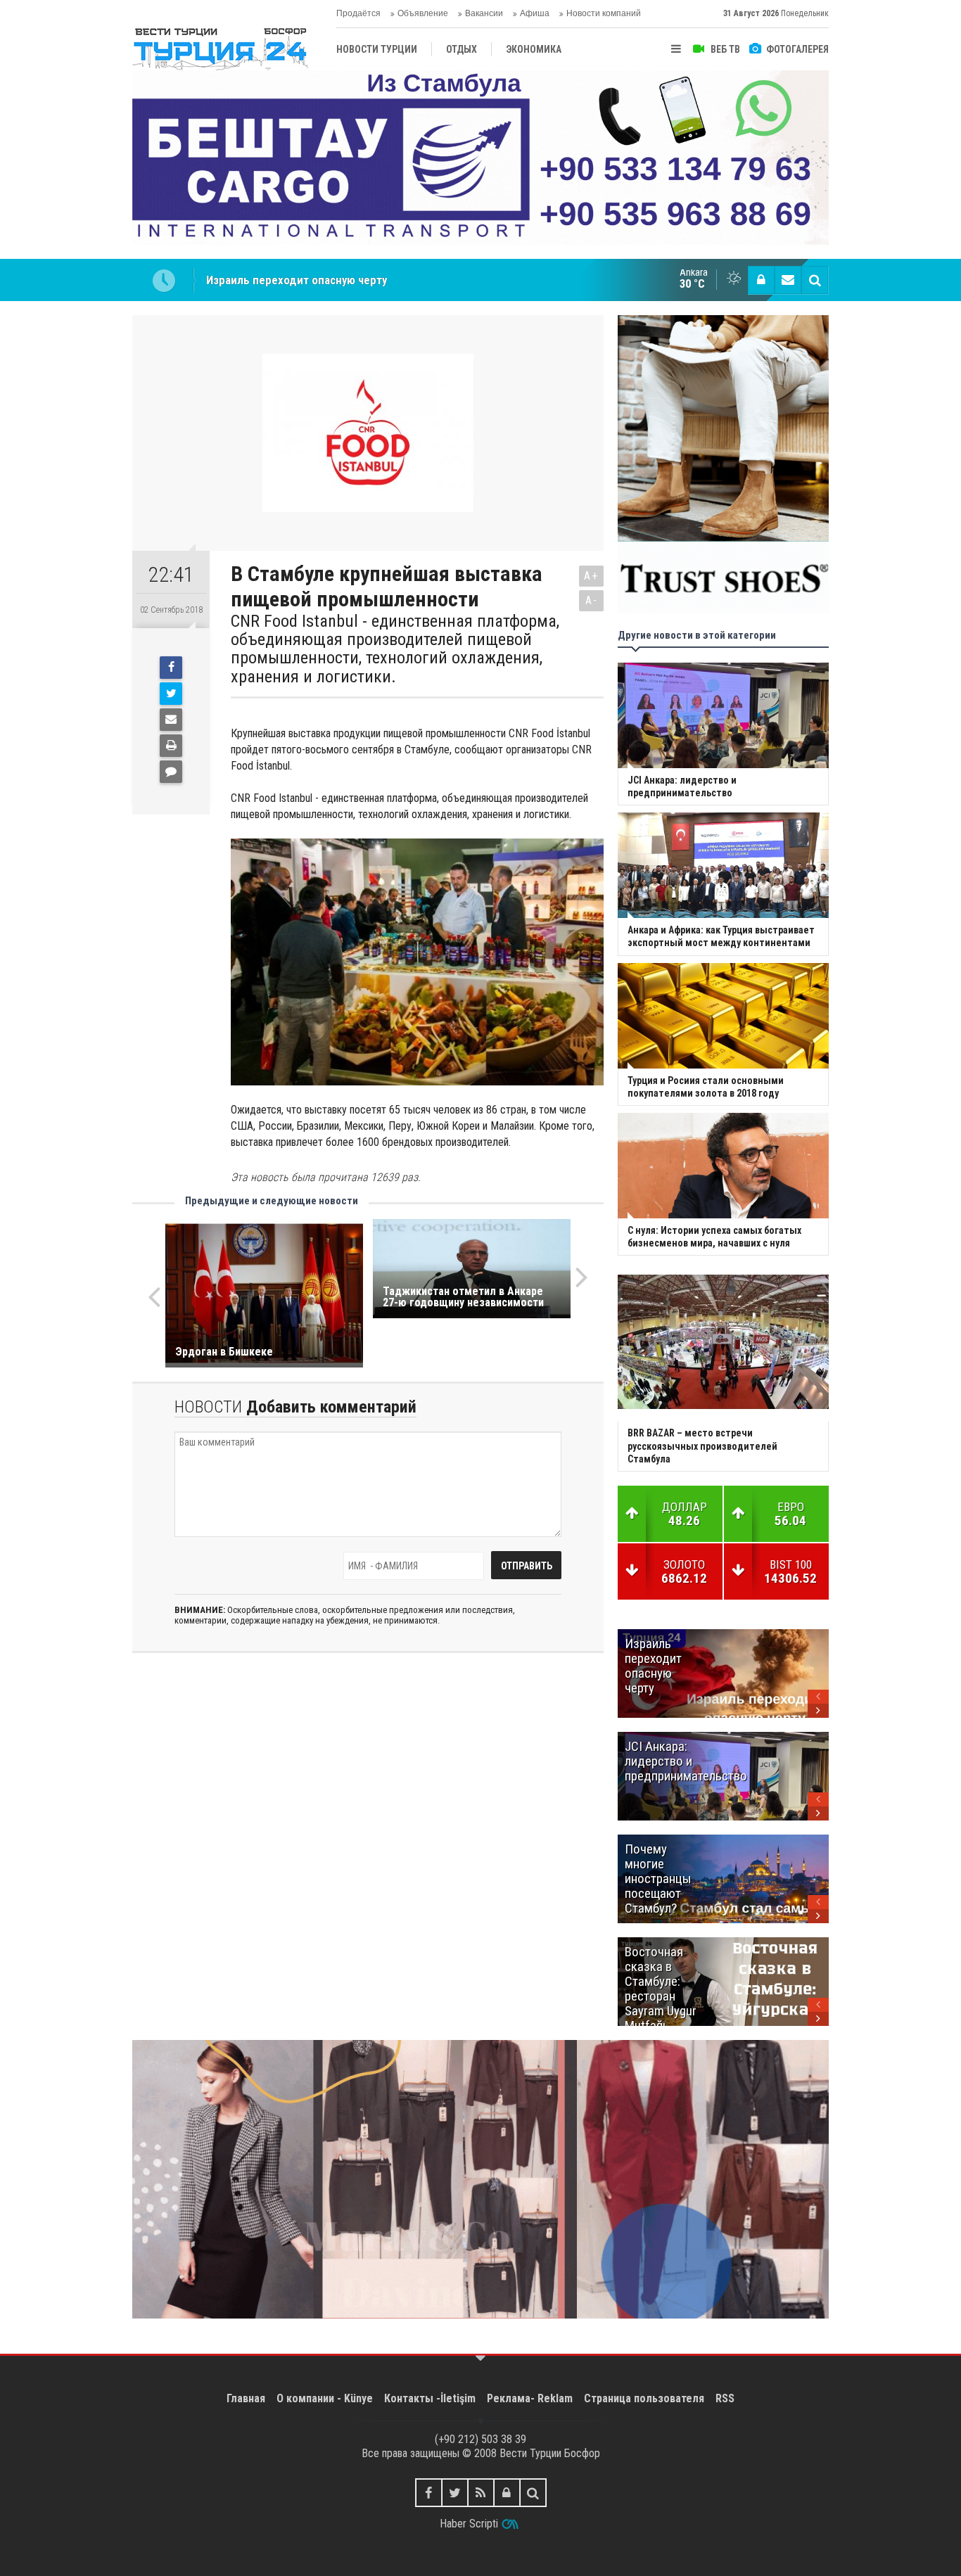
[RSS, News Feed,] (481, 2493)
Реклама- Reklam (530, 2398)
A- (592, 600)
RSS (725, 2398)
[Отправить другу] (171, 720)
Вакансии (484, 13)
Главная (246, 2398)
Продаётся (358, 13)
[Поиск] (815, 280)
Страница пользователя (644, 2398)
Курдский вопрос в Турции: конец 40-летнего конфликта (354, 280)
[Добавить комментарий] (171, 772)
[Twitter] (171, 694)
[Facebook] (171, 668)
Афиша (535, 13)
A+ (591, 576)
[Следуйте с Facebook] (429, 2493)
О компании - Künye (325, 2398)
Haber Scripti (469, 2524)
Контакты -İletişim (430, 2398)
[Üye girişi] (761, 280)
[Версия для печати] (171, 746)
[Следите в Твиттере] (455, 2493)
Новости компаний (604, 13)
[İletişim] (788, 280)
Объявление (423, 13)
